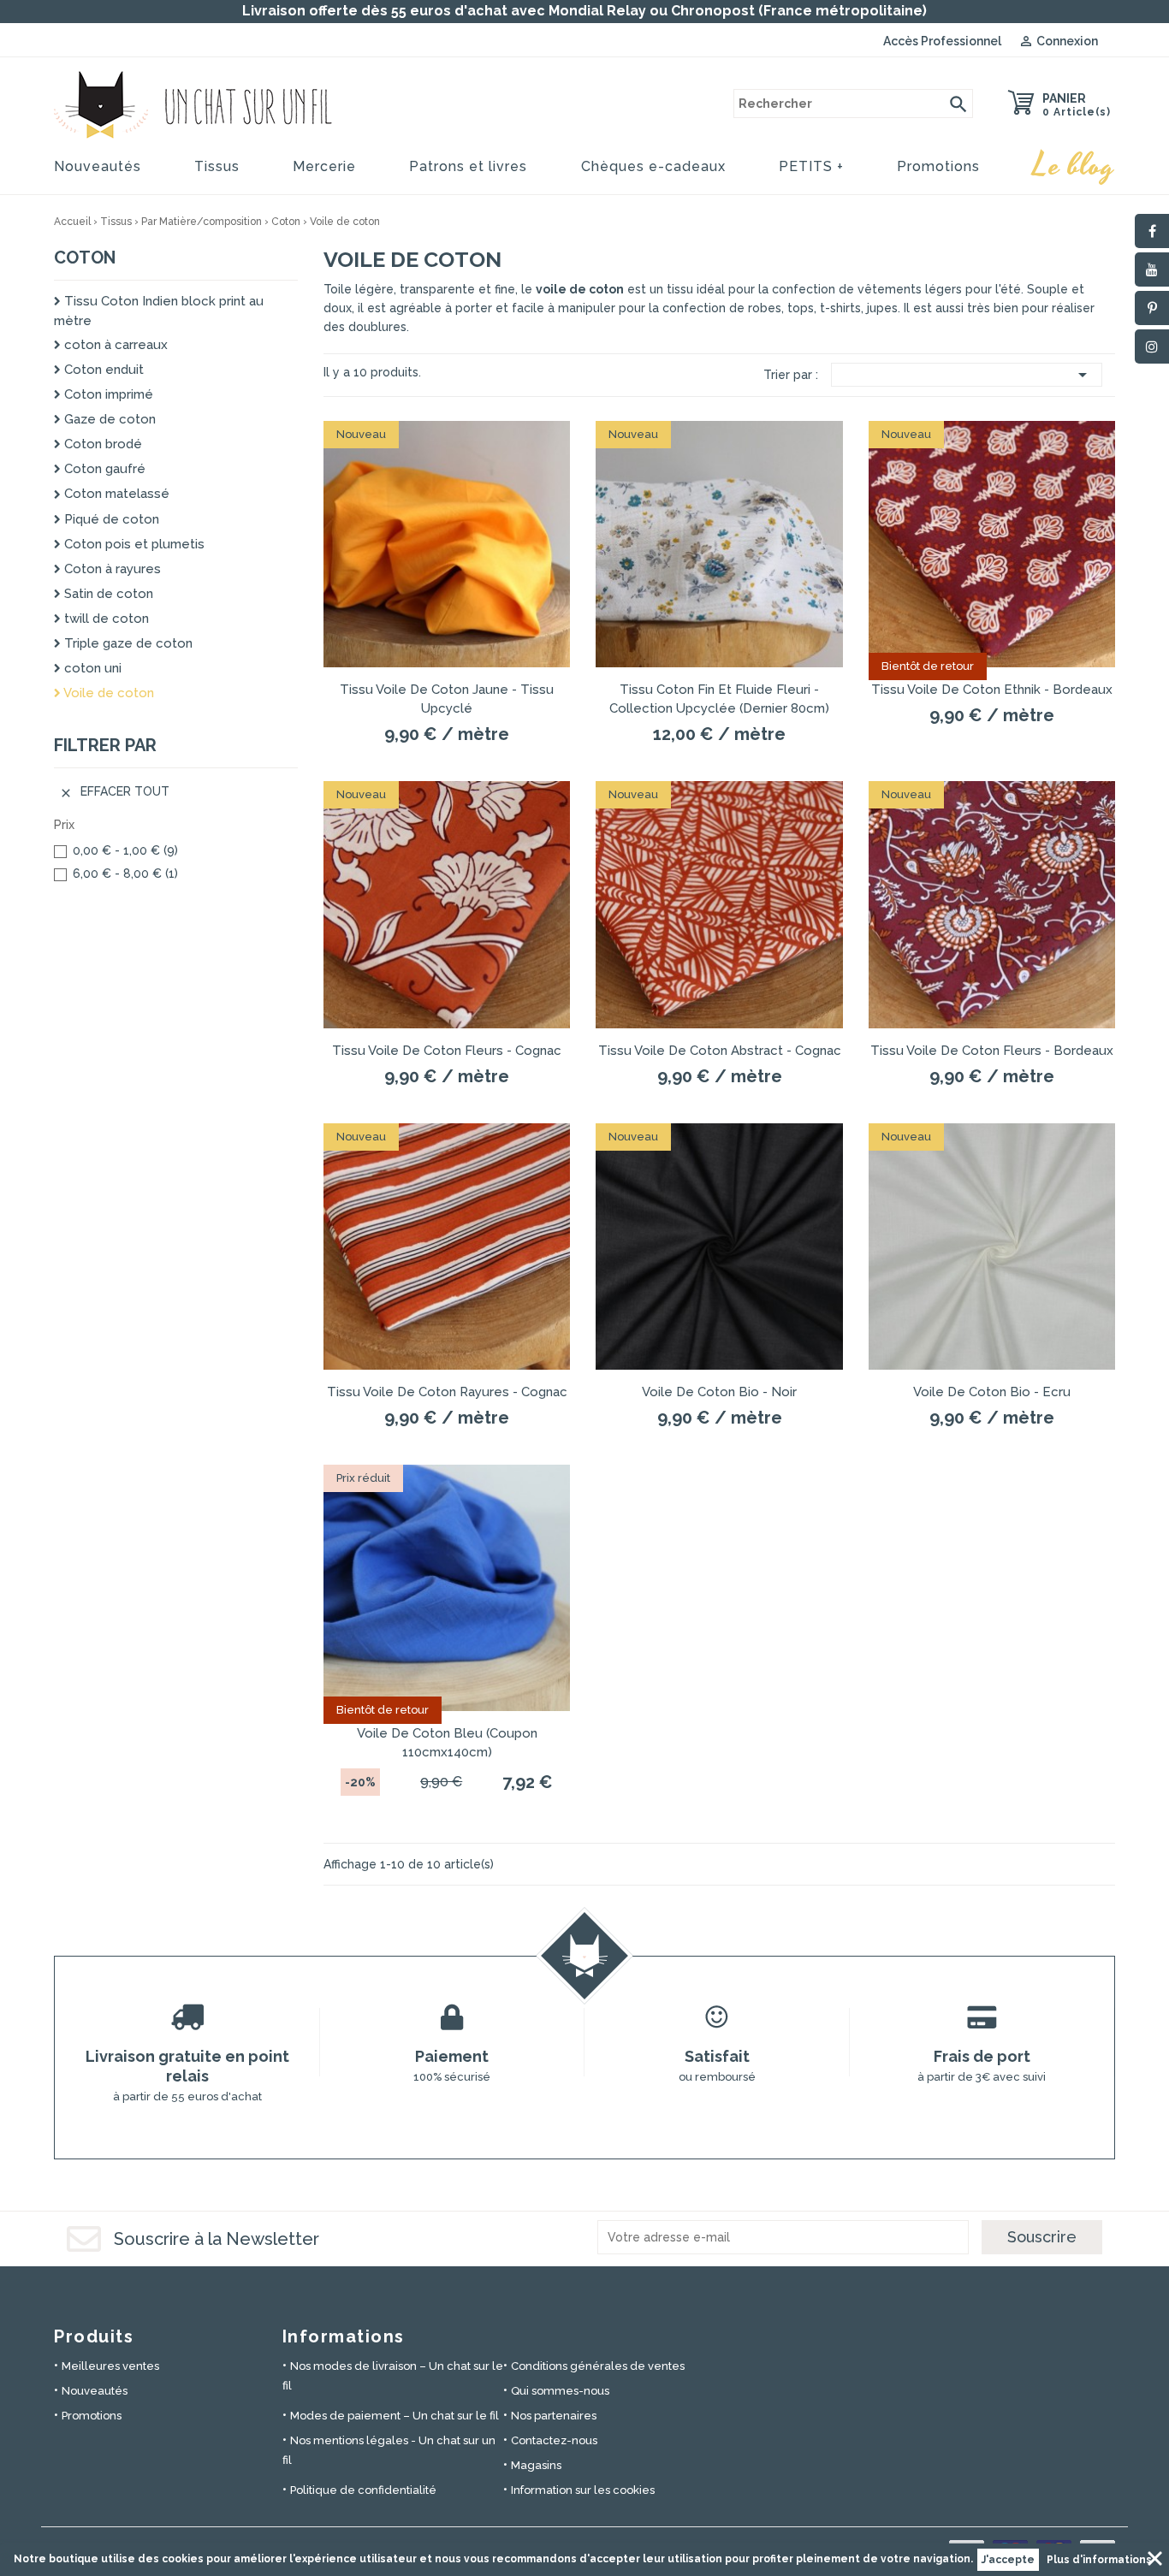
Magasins (536, 2465)
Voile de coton (107, 693)
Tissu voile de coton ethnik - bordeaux (992, 690)
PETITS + (811, 166)
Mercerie (324, 166)
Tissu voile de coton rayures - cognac (447, 1392)
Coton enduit (102, 370)
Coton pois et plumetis (133, 544)
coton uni (91, 668)
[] (958, 104)
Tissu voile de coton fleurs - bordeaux (992, 1051)
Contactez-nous (554, 2440)
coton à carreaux (114, 345)
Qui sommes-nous (560, 2391)
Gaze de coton (108, 419)
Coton (85, 258)
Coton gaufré (103, 469)
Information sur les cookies (583, 2490)
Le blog (1074, 166)
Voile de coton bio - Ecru (992, 1392)
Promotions (938, 166)
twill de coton (105, 619)
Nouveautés (98, 166)
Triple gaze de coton (127, 643)
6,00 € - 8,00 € (125, 873)
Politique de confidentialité (363, 2490)
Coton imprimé (107, 394)
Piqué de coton (110, 519)
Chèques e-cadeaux (653, 166)
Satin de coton (107, 594)
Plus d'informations (1099, 2560)
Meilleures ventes (110, 2366)
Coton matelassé (115, 494)
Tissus (217, 166)
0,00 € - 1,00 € (125, 850)
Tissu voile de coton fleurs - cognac (447, 1051)
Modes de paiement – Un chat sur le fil (395, 2416)
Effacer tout (114, 792)
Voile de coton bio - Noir (719, 1392)
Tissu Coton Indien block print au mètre (159, 311)
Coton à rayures (111, 569)
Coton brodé (101, 444)
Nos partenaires (554, 2416)
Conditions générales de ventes (598, 2366)
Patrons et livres (468, 166)
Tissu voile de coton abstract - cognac (720, 1051)
